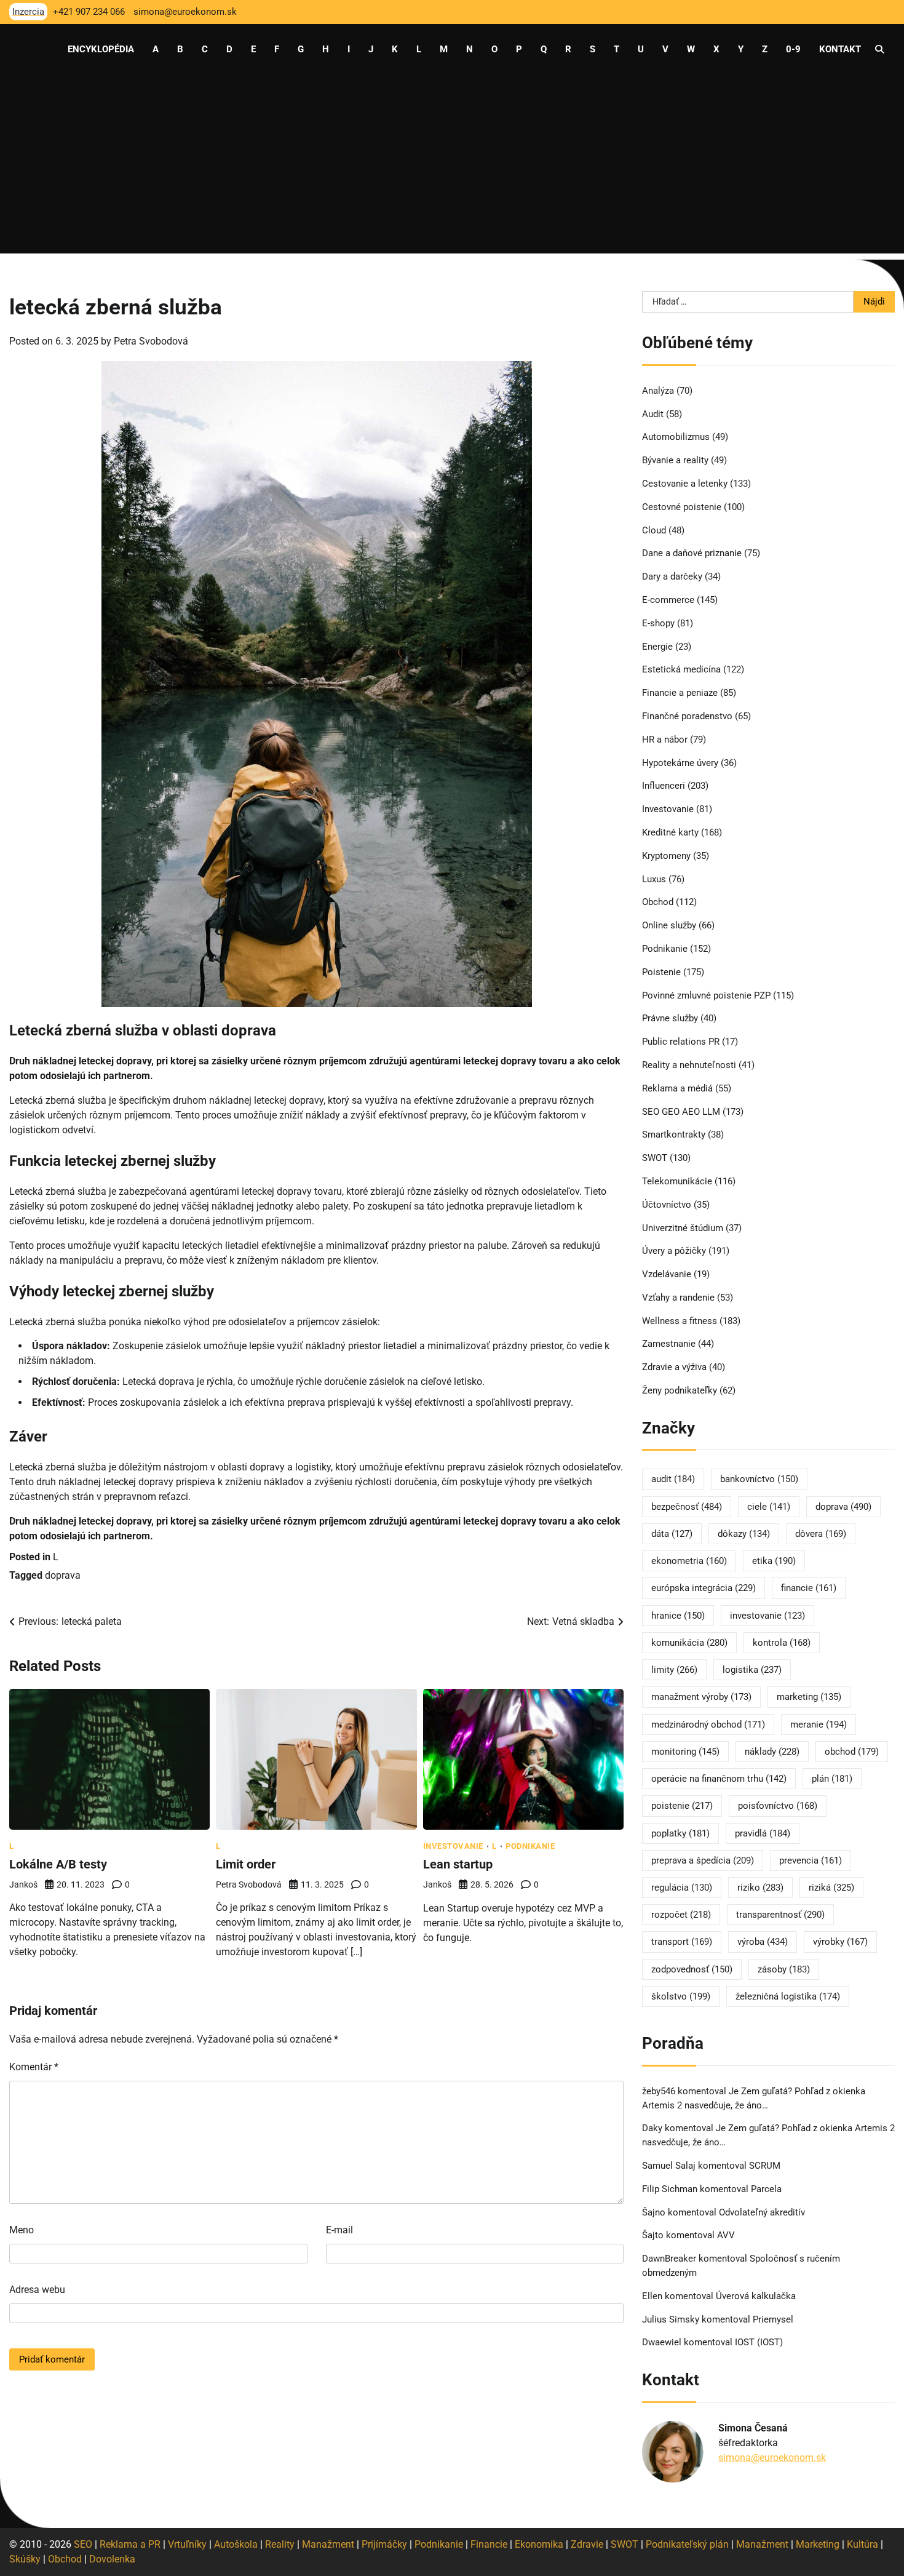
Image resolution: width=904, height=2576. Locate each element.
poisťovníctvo (778, 1806)
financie (809, 1588)
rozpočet (681, 1915)
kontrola (782, 1643)
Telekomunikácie (677, 1181)
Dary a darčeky (672, 576)
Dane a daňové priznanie (692, 553)
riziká (831, 1888)
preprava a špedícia (703, 1860)
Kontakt (840, 49)
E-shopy (658, 623)
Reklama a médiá (677, 1088)
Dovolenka (112, 2559)
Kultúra (862, 2544)
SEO (83, 2544)
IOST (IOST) (759, 2342)
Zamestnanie (669, 1344)
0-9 (793, 49)
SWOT (655, 1158)
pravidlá (763, 1833)
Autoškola (236, 2544)
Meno (22, 2230)
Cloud (654, 530)
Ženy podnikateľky (680, 1390)
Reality (280, 2544)
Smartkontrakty (674, 1134)
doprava (63, 1575)
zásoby (784, 1969)
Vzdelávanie (667, 1274)
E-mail (339, 2230)
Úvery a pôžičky (674, 1251)
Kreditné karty (670, 832)
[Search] (879, 49)
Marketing (818, 2544)
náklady (772, 1752)
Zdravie (587, 2544)
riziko (760, 1888)
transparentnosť (780, 1915)
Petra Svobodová (151, 341)
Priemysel (773, 2319)
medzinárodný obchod (708, 1725)
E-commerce (668, 600)
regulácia (682, 1888)
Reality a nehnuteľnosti (689, 1065)
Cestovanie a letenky (685, 484)
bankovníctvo (759, 1479)
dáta (672, 1534)
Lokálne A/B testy (58, 1864)
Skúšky (25, 2559)
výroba (763, 1942)
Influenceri (664, 786)
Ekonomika (539, 2544)
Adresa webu (37, 2290)
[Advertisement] (452, 167)
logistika (752, 1670)
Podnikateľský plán (687, 2544)
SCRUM (765, 2166)
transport (682, 1942)
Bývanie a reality (675, 460)
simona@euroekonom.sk (772, 2458)
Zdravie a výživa (674, 1367)
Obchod (658, 902)
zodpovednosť (692, 1969)
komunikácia (689, 1643)
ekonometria (689, 1561)
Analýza (658, 391)
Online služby (669, 925)
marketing (809, 1697)
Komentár (34, 2067)
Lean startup (458, 1864)
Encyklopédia (101, 49)
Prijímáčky (384, 2544)
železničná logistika (788, 1996)
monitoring (685, 1752)
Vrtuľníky (187, 2544)
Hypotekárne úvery (680, 763)
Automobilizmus (676, 437)
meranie (819, 1725)
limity (674, 1670)
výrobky (840, 1942)
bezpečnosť (687, 1507)
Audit (653, 414)
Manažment (328, 2544)
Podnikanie (530, 1846)
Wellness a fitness (680, 1321)
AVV (727, 2235)
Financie (489, 2544)
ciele (769, 1507)
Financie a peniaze (680, 693)
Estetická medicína (681, 669)
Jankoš (23, 1884)
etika (774, 1561)
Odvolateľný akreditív (762, 2212)
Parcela (766, 2189)
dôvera (821, 1534)
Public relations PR (681, 1042)
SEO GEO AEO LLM (681, 1112)
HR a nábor (665, 740)
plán (832, 1779)
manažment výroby (701, 1697)
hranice (678, 1616)
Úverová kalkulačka (756, 2296)
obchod (852, 1752)
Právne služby (670, 1018)
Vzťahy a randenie (678, 1298)
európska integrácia (704, 1588)
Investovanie (453, 1846)
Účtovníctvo (667, 1205)
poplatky (680, 1833)
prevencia (811, 1860)
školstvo (681, 1996)
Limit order (246, 1864)
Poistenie (661, 972)
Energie (657, 647)
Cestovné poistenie (682, 507)
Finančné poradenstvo (687, 716)
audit (673, 1479)
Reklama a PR (130, 2544)
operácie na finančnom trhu (719, 1779)
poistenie (682, 1806)
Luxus (654, 879)
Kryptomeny (666, 856)
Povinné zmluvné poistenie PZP (706, 995)
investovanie (767, 1616)
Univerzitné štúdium (683, 1228)
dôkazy (744, 1534)
